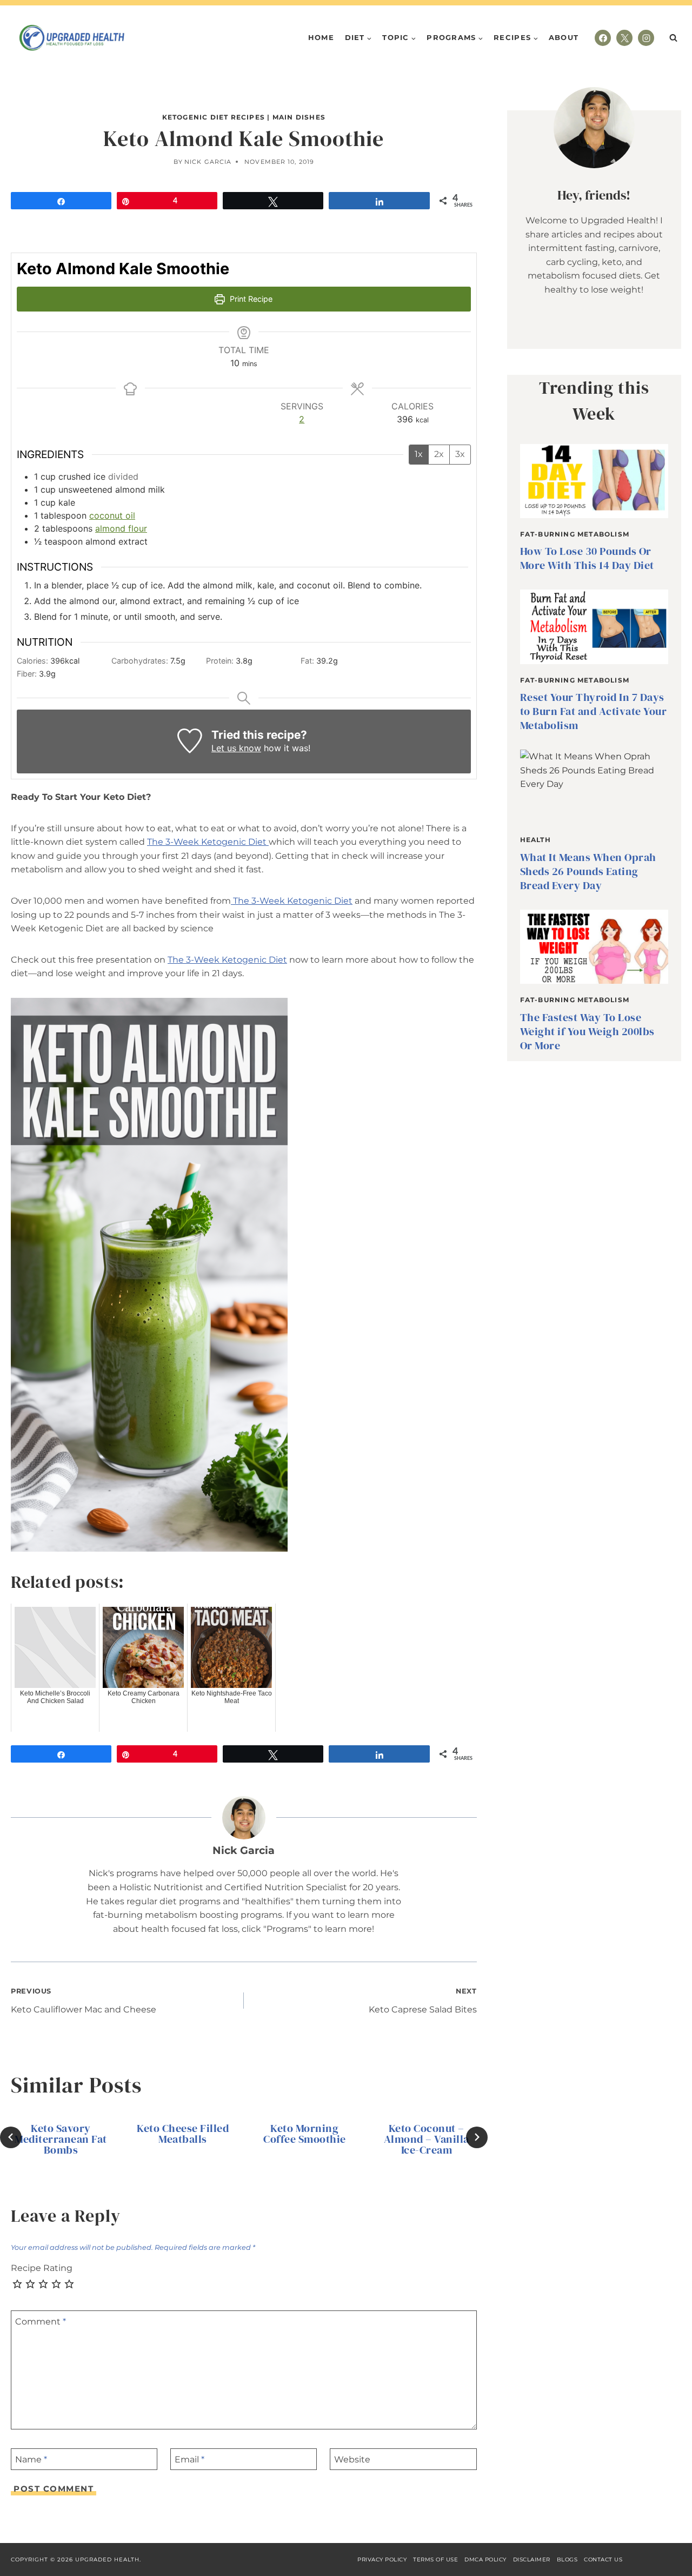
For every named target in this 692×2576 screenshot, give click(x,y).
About (564, 37)
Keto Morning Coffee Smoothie (305, 2134)
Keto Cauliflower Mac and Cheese (84, 2001)
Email (189, 2459)
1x (419, 454)
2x (439, 454)
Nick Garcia (208, 162)
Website (352, 2459)
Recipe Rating (42, 2268)
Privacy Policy (382, 2560)
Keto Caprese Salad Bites (423, 2001)
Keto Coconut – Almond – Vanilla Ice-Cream (427, 2139)
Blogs (567, 2560)
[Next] (477, 2137)
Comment (41, 2322)
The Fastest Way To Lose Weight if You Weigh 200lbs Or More (587, 1031)
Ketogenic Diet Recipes (214, 117)
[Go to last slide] (11, 2137)
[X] (624, 38)
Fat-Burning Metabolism (575, 534)
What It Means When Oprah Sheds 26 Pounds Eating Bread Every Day (588, 871)
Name (31, 2459)
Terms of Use (435, 2560)
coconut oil (112, 515)
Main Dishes (299, 117)
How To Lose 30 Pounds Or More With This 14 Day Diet (587, 558)
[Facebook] (603, 38)
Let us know (236, 748)
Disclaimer (532, 2560)
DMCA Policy (485, 2560)
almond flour (121, 528)
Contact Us (603, 2560)
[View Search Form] (673, 38)
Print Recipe (250, 299)
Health (535, 840)
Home (321, 37)
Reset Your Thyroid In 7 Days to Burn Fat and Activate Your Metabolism (594, 711)
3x (460, 454)
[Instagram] (646, 38)
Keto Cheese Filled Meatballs (183, 2134)
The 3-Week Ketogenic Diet (208, 842)
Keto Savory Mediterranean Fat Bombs (61, 2139)
